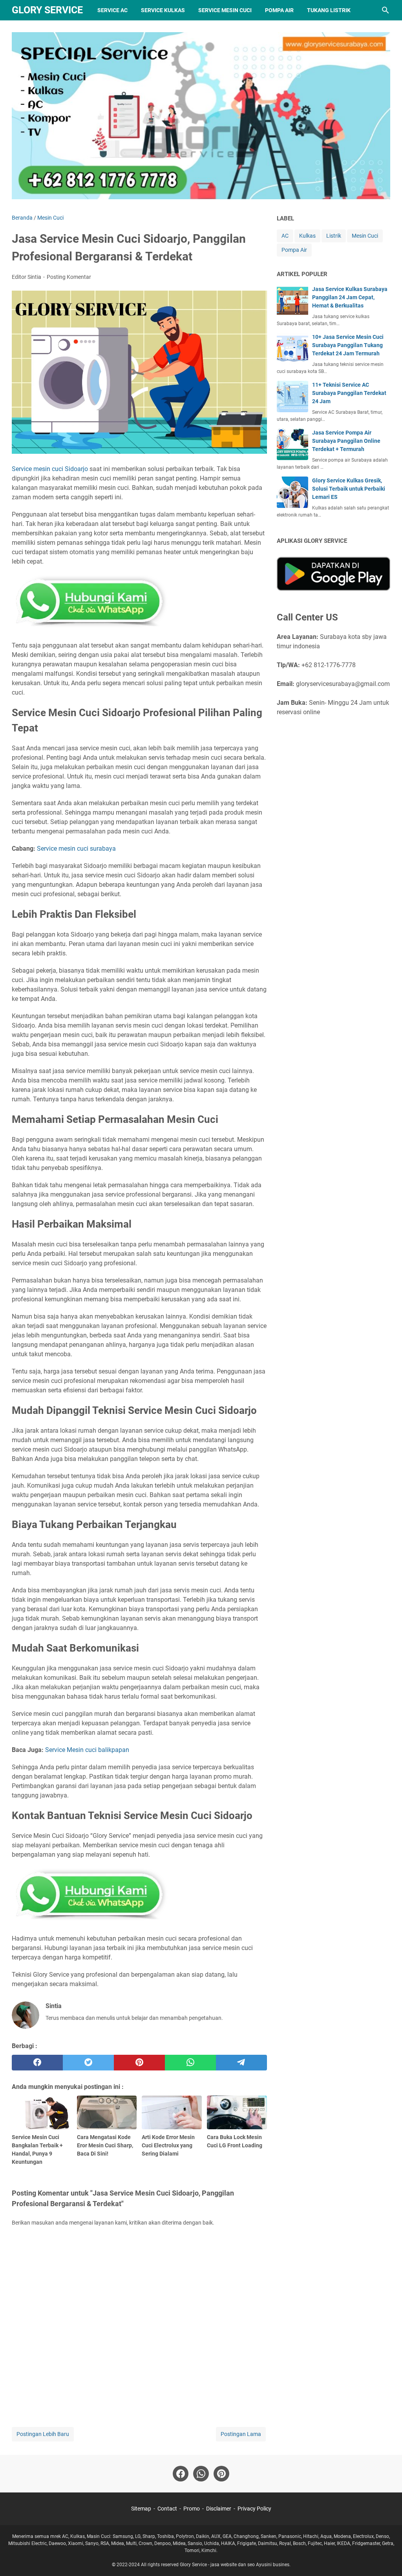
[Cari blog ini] (386, 10)
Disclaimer (219, 2509)
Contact (167, 2509)
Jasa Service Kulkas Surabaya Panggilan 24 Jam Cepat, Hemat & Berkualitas (350, 297)
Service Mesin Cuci (225, 10)
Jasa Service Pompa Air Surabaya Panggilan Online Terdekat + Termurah (346, 441)
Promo (192, 2509)
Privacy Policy (254, 2509)
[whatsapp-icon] (201, 2474)
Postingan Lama (241, 2434)
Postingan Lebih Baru (43, 2434)
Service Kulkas (163, 10)
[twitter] (88, 2063)
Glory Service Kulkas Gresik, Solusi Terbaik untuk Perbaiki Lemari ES (349, 489)
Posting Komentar (69, 277)
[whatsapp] (190, 2063)
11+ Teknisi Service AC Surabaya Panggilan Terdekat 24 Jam (349, 393)
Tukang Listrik (329, 10)
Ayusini (264, 2565)
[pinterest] (139, 2063)
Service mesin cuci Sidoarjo (50, 469)
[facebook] (37, 2063)
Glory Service (47, 10)
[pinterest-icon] (221, 2474)
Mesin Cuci (365, 236)
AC (285, 236)
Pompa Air (279, 10)
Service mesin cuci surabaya (76, 849)
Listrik (334, 236)
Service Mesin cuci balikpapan (87, 1750)
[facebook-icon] (181, 2474)
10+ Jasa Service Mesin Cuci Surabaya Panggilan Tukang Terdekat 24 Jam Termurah (348, 345)
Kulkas (307, 236)
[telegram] (241, 2063)
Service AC (112, 10)
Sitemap (141, 2509)
